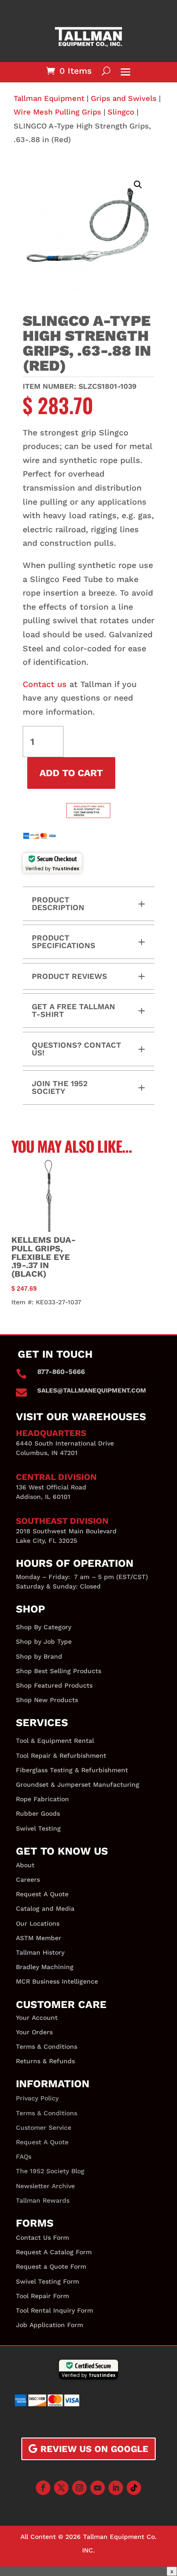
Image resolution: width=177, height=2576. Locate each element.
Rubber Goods (38, 1813)
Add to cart (71, 773)
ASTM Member (39, 1938)
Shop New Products (47, 1700)
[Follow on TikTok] (134, 2488)
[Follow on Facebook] (43, 2488)
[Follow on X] (61, 2488)
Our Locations (38, 1923)
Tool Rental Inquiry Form (54, 2310)
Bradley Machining (45, 1967)
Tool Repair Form (42, 2296)
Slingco (121, 112)
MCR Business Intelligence (57, 1981)
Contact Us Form (42, 2237)
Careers (28, 1880)
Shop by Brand (39, 1656)
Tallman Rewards (43, 2200)
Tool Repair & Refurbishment (61, 1755)
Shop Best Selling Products (59, 1671)
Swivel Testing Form (47, 2281)
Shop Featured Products (54, 1685)
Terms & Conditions (47, 2046)
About (25, 1865)
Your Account (37, 2018)
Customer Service (44, 2128)
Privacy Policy (37, 2098)
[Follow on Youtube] (98, 2488)
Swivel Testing (38, 1828)
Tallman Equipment (49, 98)
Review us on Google (94, 2449)
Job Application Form (49, 2325)
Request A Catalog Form (54, 2252)
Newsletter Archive (45, 2186)
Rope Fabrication (42, 1799)
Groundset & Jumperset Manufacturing (78, 1784)
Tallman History (40, 1952)
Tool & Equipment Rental (55, 1741)
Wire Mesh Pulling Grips (57, 112)
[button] (138, 185)
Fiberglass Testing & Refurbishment (72, 1770)
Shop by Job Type (44, 1641)
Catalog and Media (45, 1908)
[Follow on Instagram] (79, 2488)
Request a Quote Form (51, 2266)
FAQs (24, 2156)
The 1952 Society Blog (50, 2171)
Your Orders (34, 2032)
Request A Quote (42, 1894)
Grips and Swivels (124, 98)
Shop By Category (44, 1627)
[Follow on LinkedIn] (116, 2488)
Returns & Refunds (45, 2061)
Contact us (46, 684)
